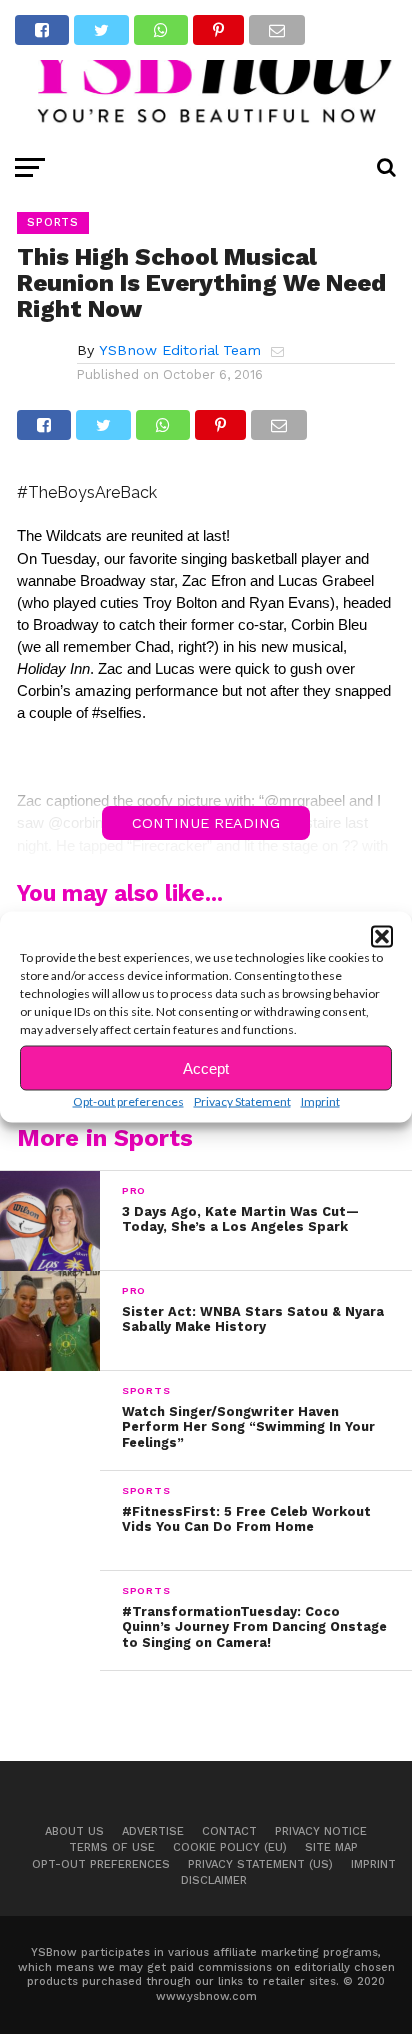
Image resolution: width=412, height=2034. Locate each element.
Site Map (331, 1847)
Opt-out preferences (128, 1101)
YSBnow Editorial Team (180, 350)
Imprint (320, 1101)
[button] (382, 937)
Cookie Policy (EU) (230, 1847)
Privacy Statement (242, 1101)
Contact (229, 1831)
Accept (206, 1067)
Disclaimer (214, 1880)
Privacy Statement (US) (260, 1864)
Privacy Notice (321, 1831)
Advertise (153, 1831)
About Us (74, 1831)
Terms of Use (112, 1847)
